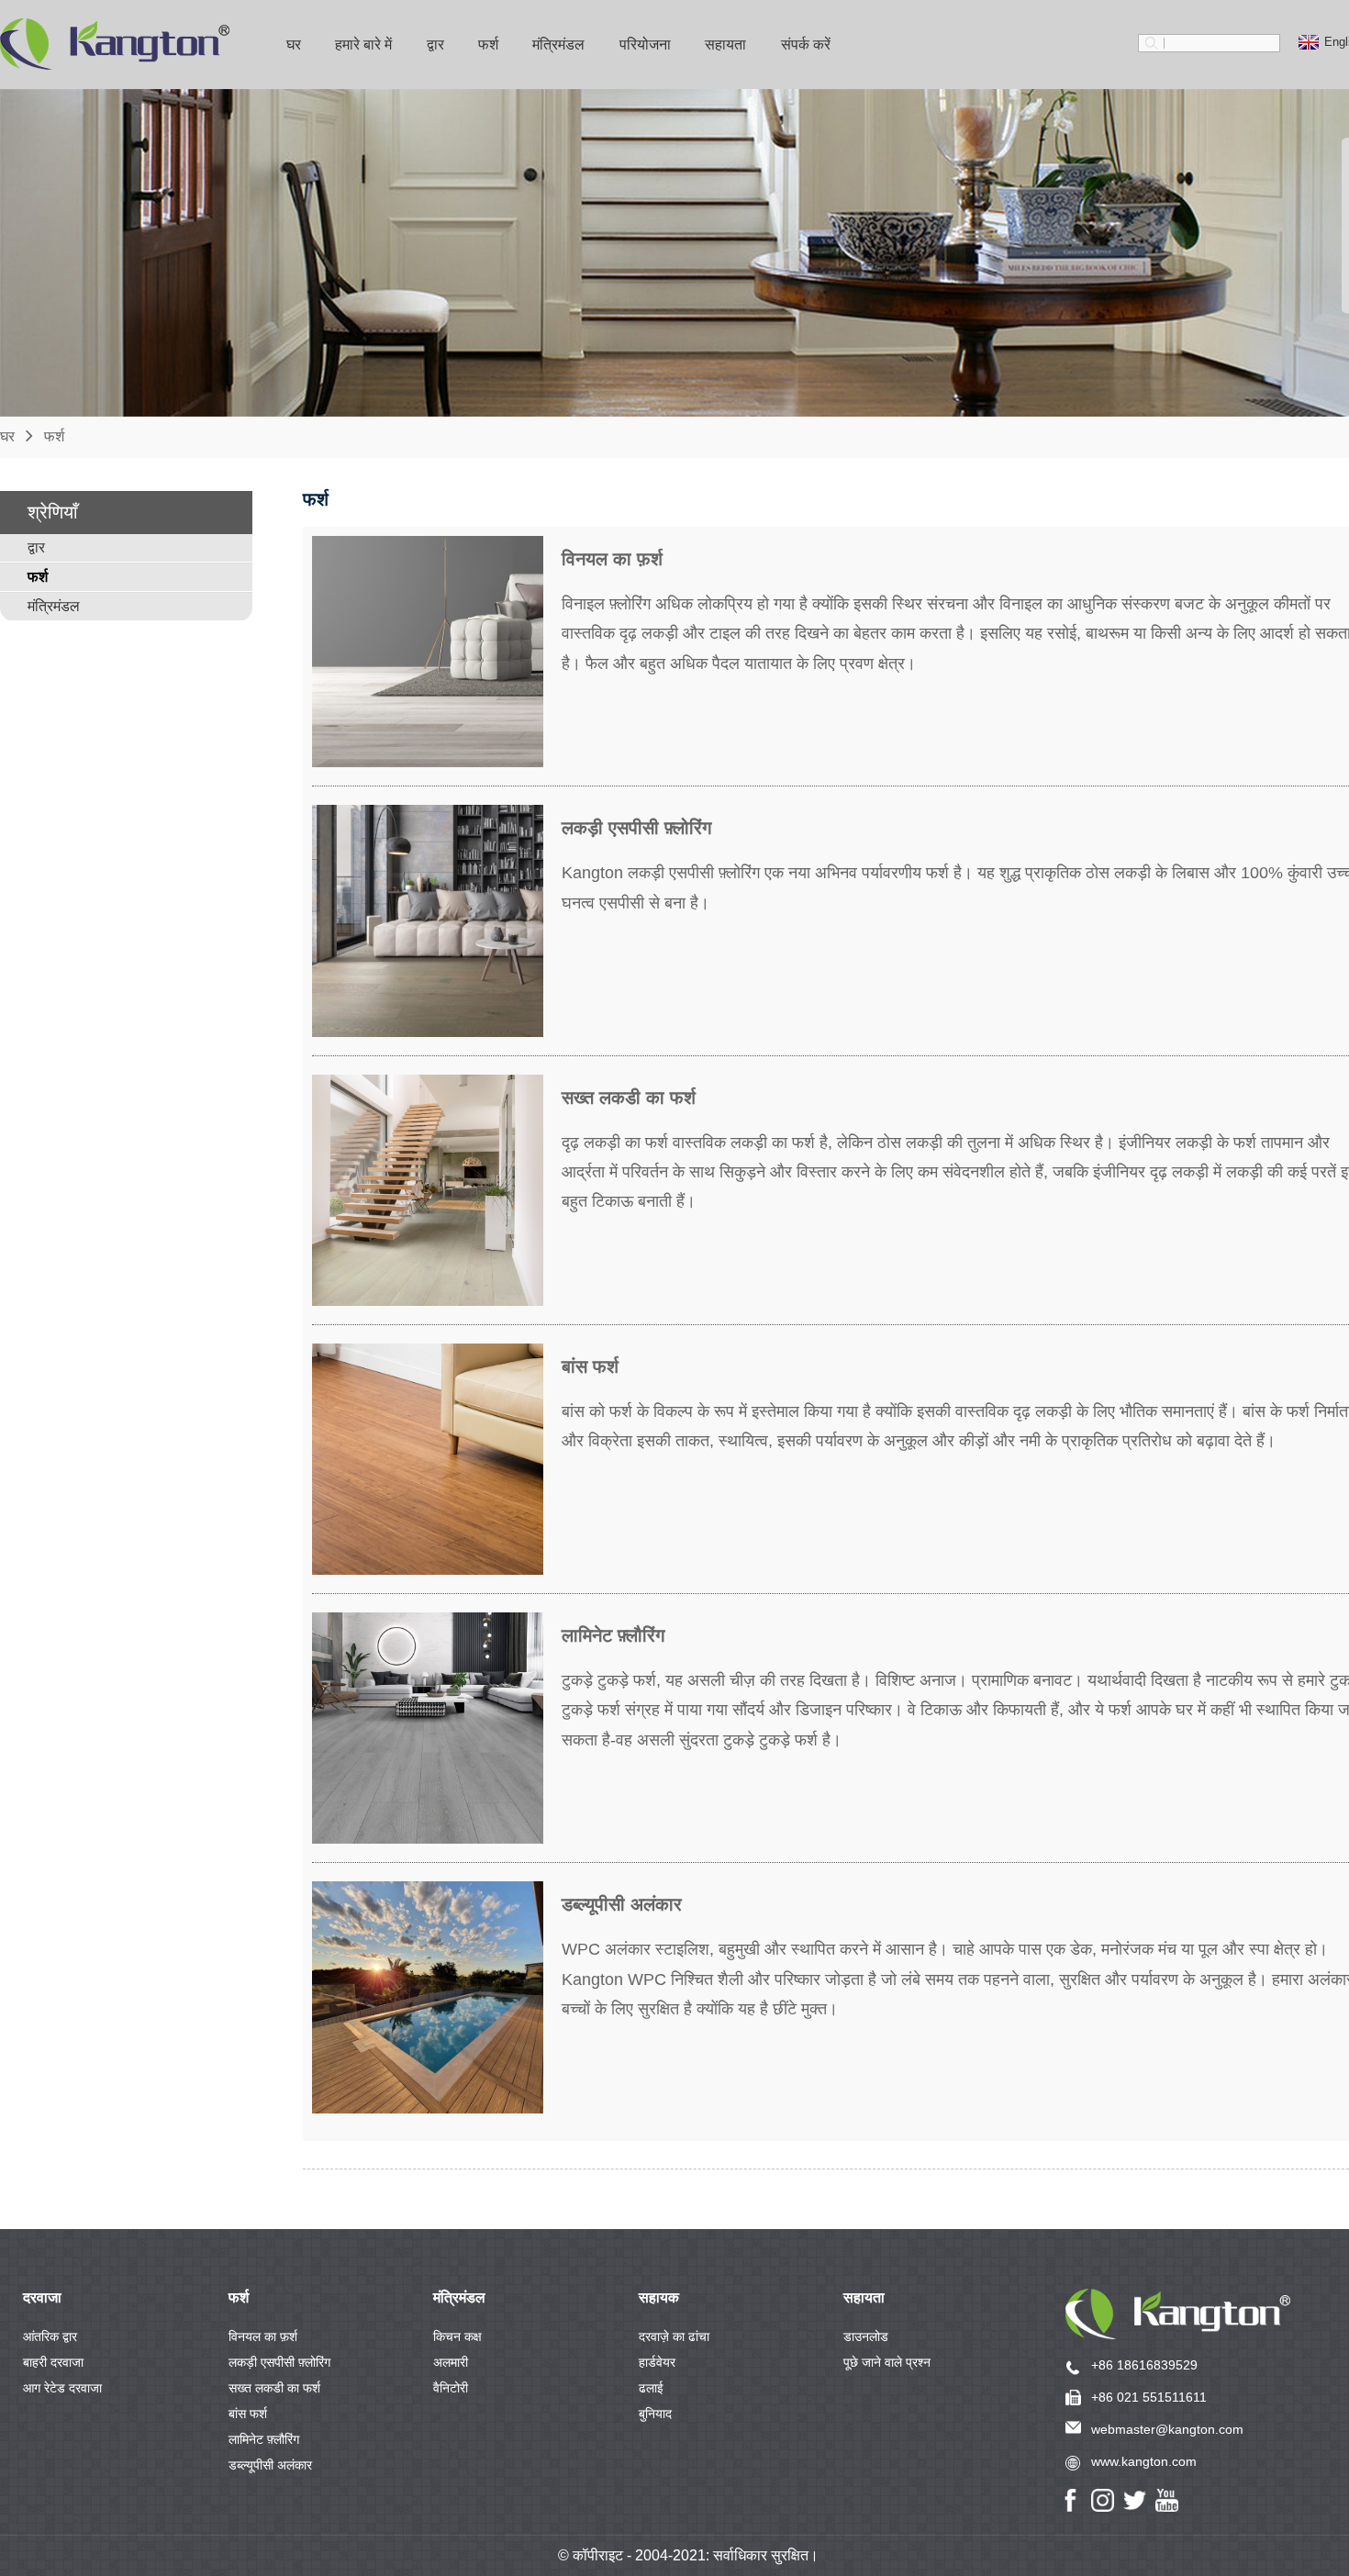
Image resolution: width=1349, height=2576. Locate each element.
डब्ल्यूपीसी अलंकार (270, 2465)
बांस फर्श (248, 2414)
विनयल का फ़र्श (263, 2336)
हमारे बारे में (363, 45)
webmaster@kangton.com (1167, 2429)
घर (294, 45)
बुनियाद (655, 2414)
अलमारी (451, 2362)
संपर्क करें (806, 45)
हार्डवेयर (657, 2362)
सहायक (659, 2297)
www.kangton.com (1144, 2461)
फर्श (488, 45)
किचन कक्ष (457, 2336)
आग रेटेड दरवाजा (62, 2388)
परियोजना (645, 45)
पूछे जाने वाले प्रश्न (887, 2362)
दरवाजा (42, 2297)
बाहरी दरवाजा (53, 2362)
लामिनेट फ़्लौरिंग (264, 2439)
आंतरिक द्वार (50, 2336)
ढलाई (651, 2388)
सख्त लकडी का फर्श (274, 2388)
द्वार (435, 45)
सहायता (864, 2297)
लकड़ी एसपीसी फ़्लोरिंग (279, 2362)
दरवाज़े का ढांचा (674, 2336)
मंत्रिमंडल (558, 45)
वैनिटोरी (451, 2388)
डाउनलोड (866, 2336)
